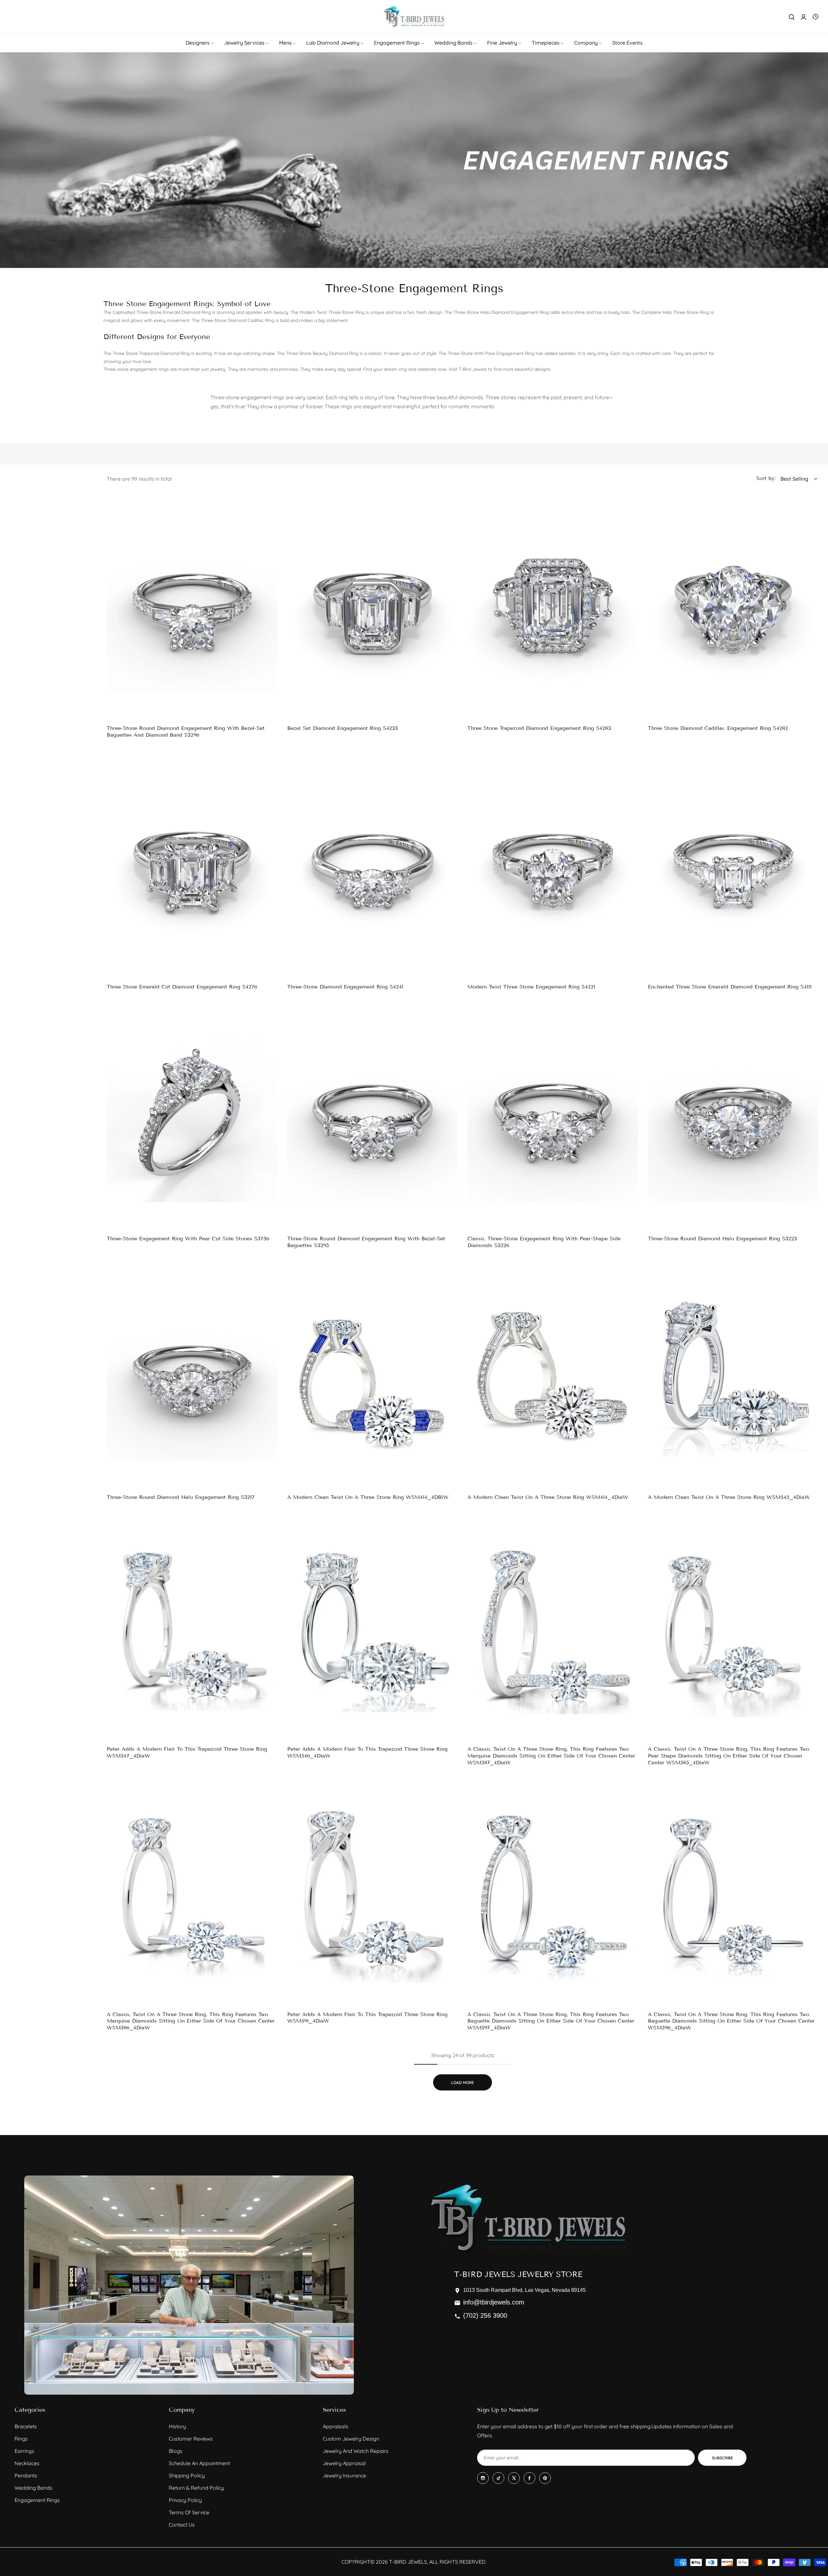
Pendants (26, 2475)
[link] (200, 43)
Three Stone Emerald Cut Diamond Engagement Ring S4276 (182, 987)
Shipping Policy (187, 2475)
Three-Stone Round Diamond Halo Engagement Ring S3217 (181, 1497)
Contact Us (182, 2525)
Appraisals (336, 2426)
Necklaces (27, 2463)
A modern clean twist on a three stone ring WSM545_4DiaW (729, 1497)
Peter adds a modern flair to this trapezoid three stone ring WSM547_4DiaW (187, 1752)
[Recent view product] (816, 17)
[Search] (792, 17)
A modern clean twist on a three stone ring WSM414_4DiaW (548, 1497)
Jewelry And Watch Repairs (356, 2451)
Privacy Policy (185, 2500)
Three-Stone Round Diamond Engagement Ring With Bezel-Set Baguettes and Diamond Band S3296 (186, 732)
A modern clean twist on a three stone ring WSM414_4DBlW (368, 1497)
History (177, 2426)
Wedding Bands (33, 2488)
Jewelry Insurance (344, 2475)
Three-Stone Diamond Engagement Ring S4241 (345, 987)
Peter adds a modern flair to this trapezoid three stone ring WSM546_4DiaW (367, 1752)
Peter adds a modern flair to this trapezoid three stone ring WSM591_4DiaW (367, 2018)
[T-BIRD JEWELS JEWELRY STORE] (414, 17)
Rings (21, 2439)
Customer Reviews (191, 2439)
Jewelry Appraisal (344, 2463)
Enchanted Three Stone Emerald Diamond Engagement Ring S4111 (730, 987)
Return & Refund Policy (196, 2488)
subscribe (722, 2458)
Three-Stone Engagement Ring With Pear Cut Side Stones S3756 (188, 1239)
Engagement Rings (37, 2500)
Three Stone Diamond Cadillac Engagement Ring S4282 (718, 728)
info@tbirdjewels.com (494, 2302)
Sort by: (766, 478)
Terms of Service (189, 2512)
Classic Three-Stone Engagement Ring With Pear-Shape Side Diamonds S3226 (544, 1242)
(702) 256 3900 (485, 2315)
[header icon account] (804, 17)
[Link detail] (483, 2478)
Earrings (24, 2451)
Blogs (176, 2451)
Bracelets (26, 2426)
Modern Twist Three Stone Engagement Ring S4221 (531, 987)
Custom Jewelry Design (351, 2439)
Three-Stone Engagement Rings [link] (414, 288)
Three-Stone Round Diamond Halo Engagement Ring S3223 (722, 1239)
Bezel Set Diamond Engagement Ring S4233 (343, 728)
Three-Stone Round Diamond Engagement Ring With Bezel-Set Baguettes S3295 (366, 1242)
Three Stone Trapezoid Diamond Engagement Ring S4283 (539, 728)
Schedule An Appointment (199, 2463)
